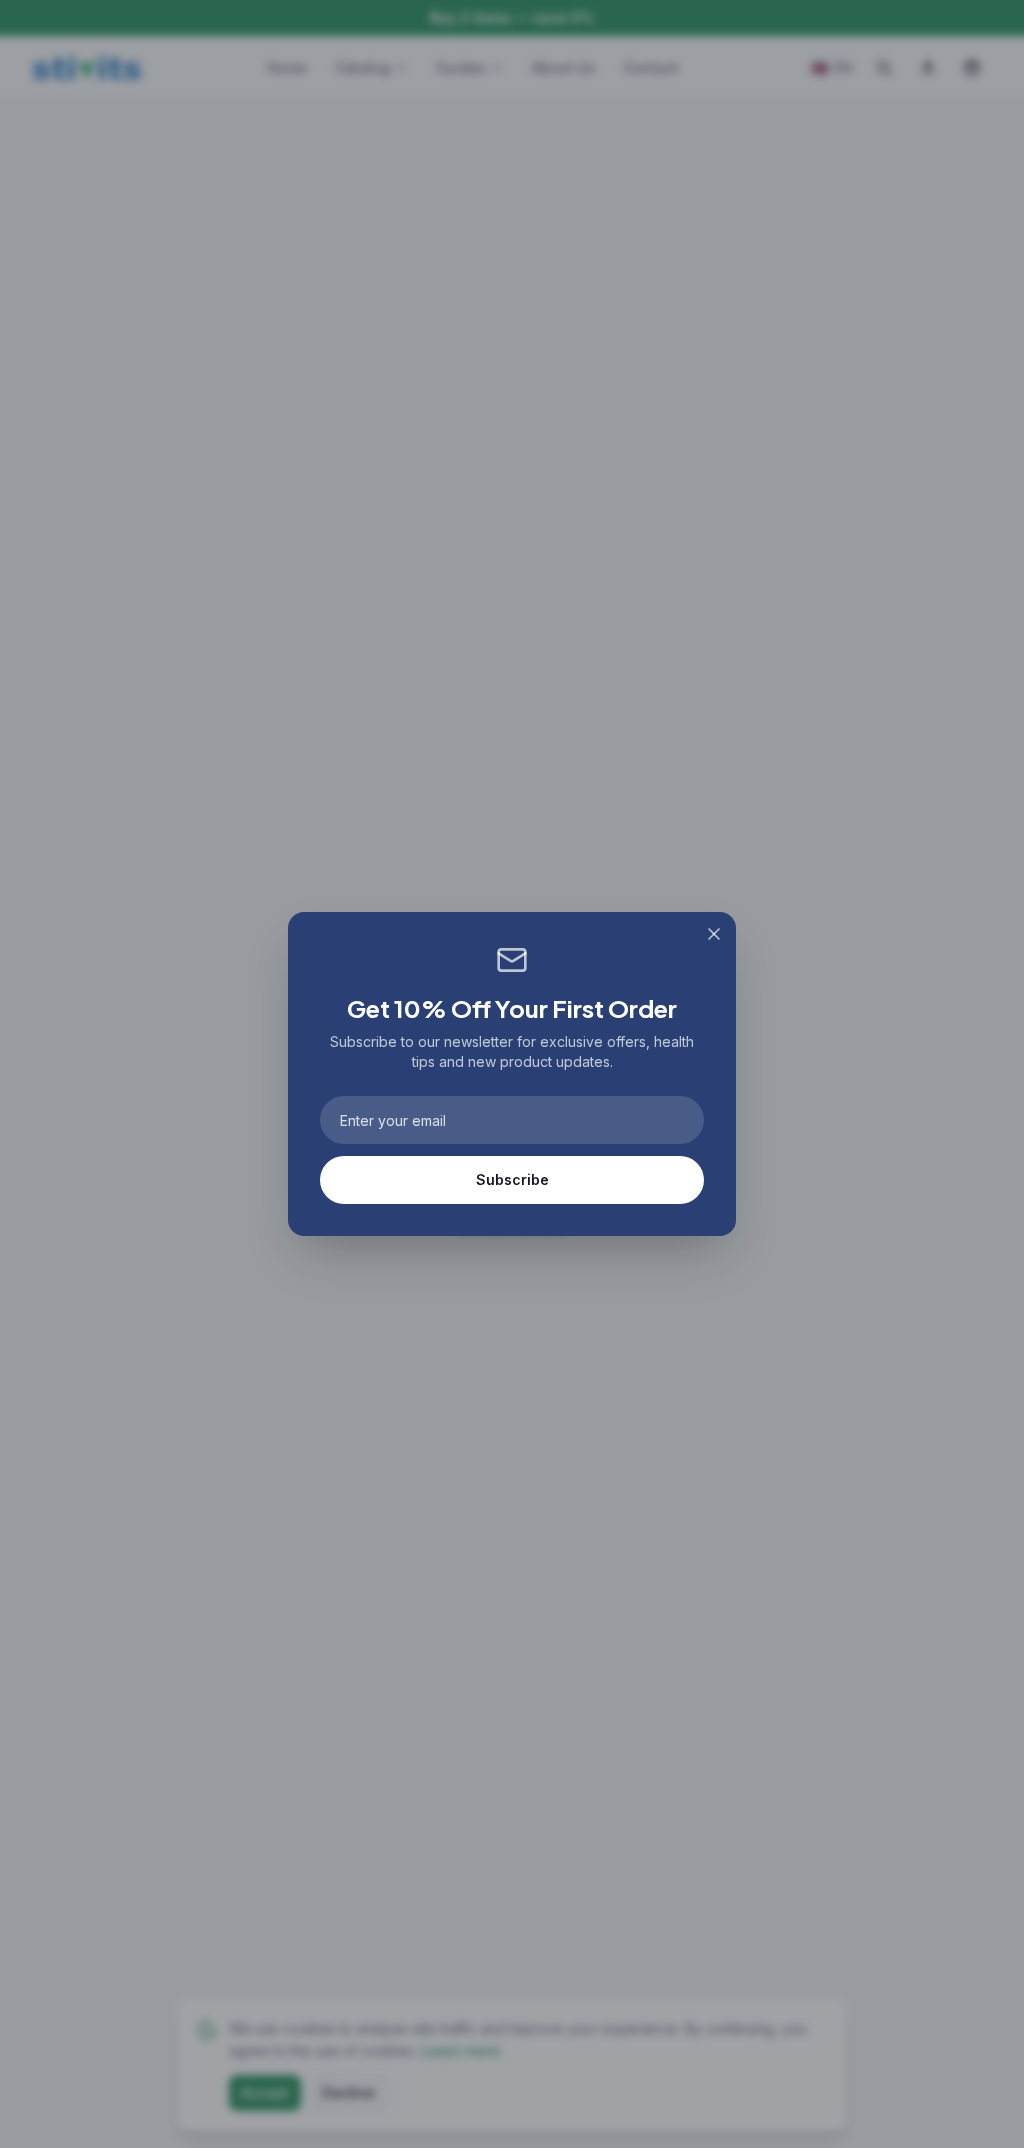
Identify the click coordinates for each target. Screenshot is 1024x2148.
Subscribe (512, 1179)
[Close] (714, 934)
